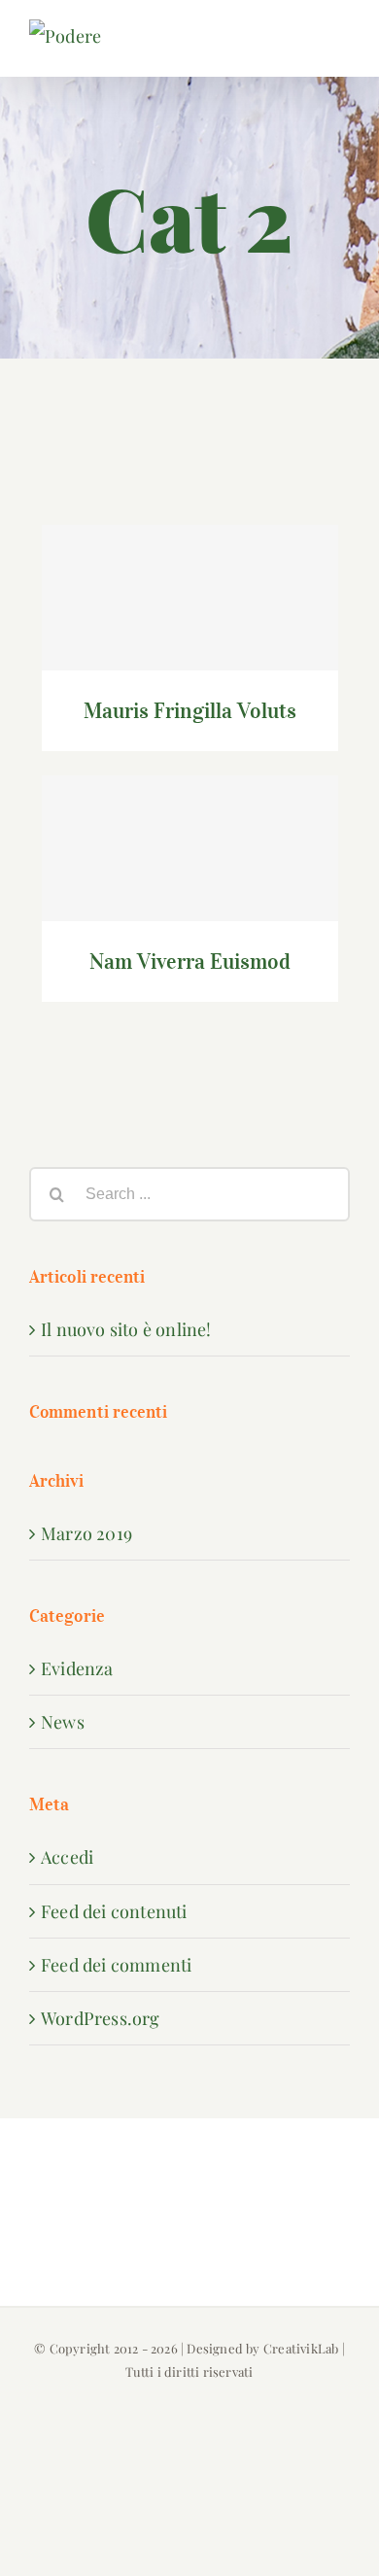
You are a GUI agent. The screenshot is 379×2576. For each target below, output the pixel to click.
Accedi (67, 1857)
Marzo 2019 (86, 1533)
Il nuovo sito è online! (126, 1329)
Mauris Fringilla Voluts (190, 579)
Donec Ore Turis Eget (190, 460)
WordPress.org (101, 2018)
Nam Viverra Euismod (190, 829)
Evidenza (77, 1668)
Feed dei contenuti (114, 1911)
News (63, 1722)
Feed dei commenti (116, 1965)
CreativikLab (301, 2348)
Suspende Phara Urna (190, 1066)
